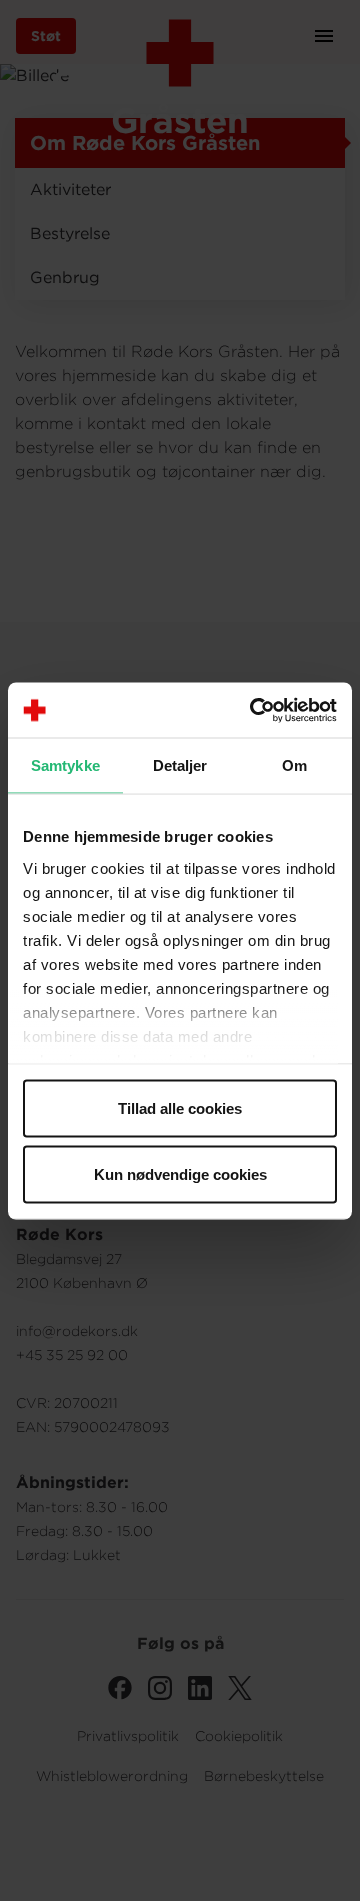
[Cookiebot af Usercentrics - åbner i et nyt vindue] (254, 710)
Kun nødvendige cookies (180, 1173)
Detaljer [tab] (180, 765)
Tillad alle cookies (180, 1108)
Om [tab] (294, 765)
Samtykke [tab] (65, 765)
